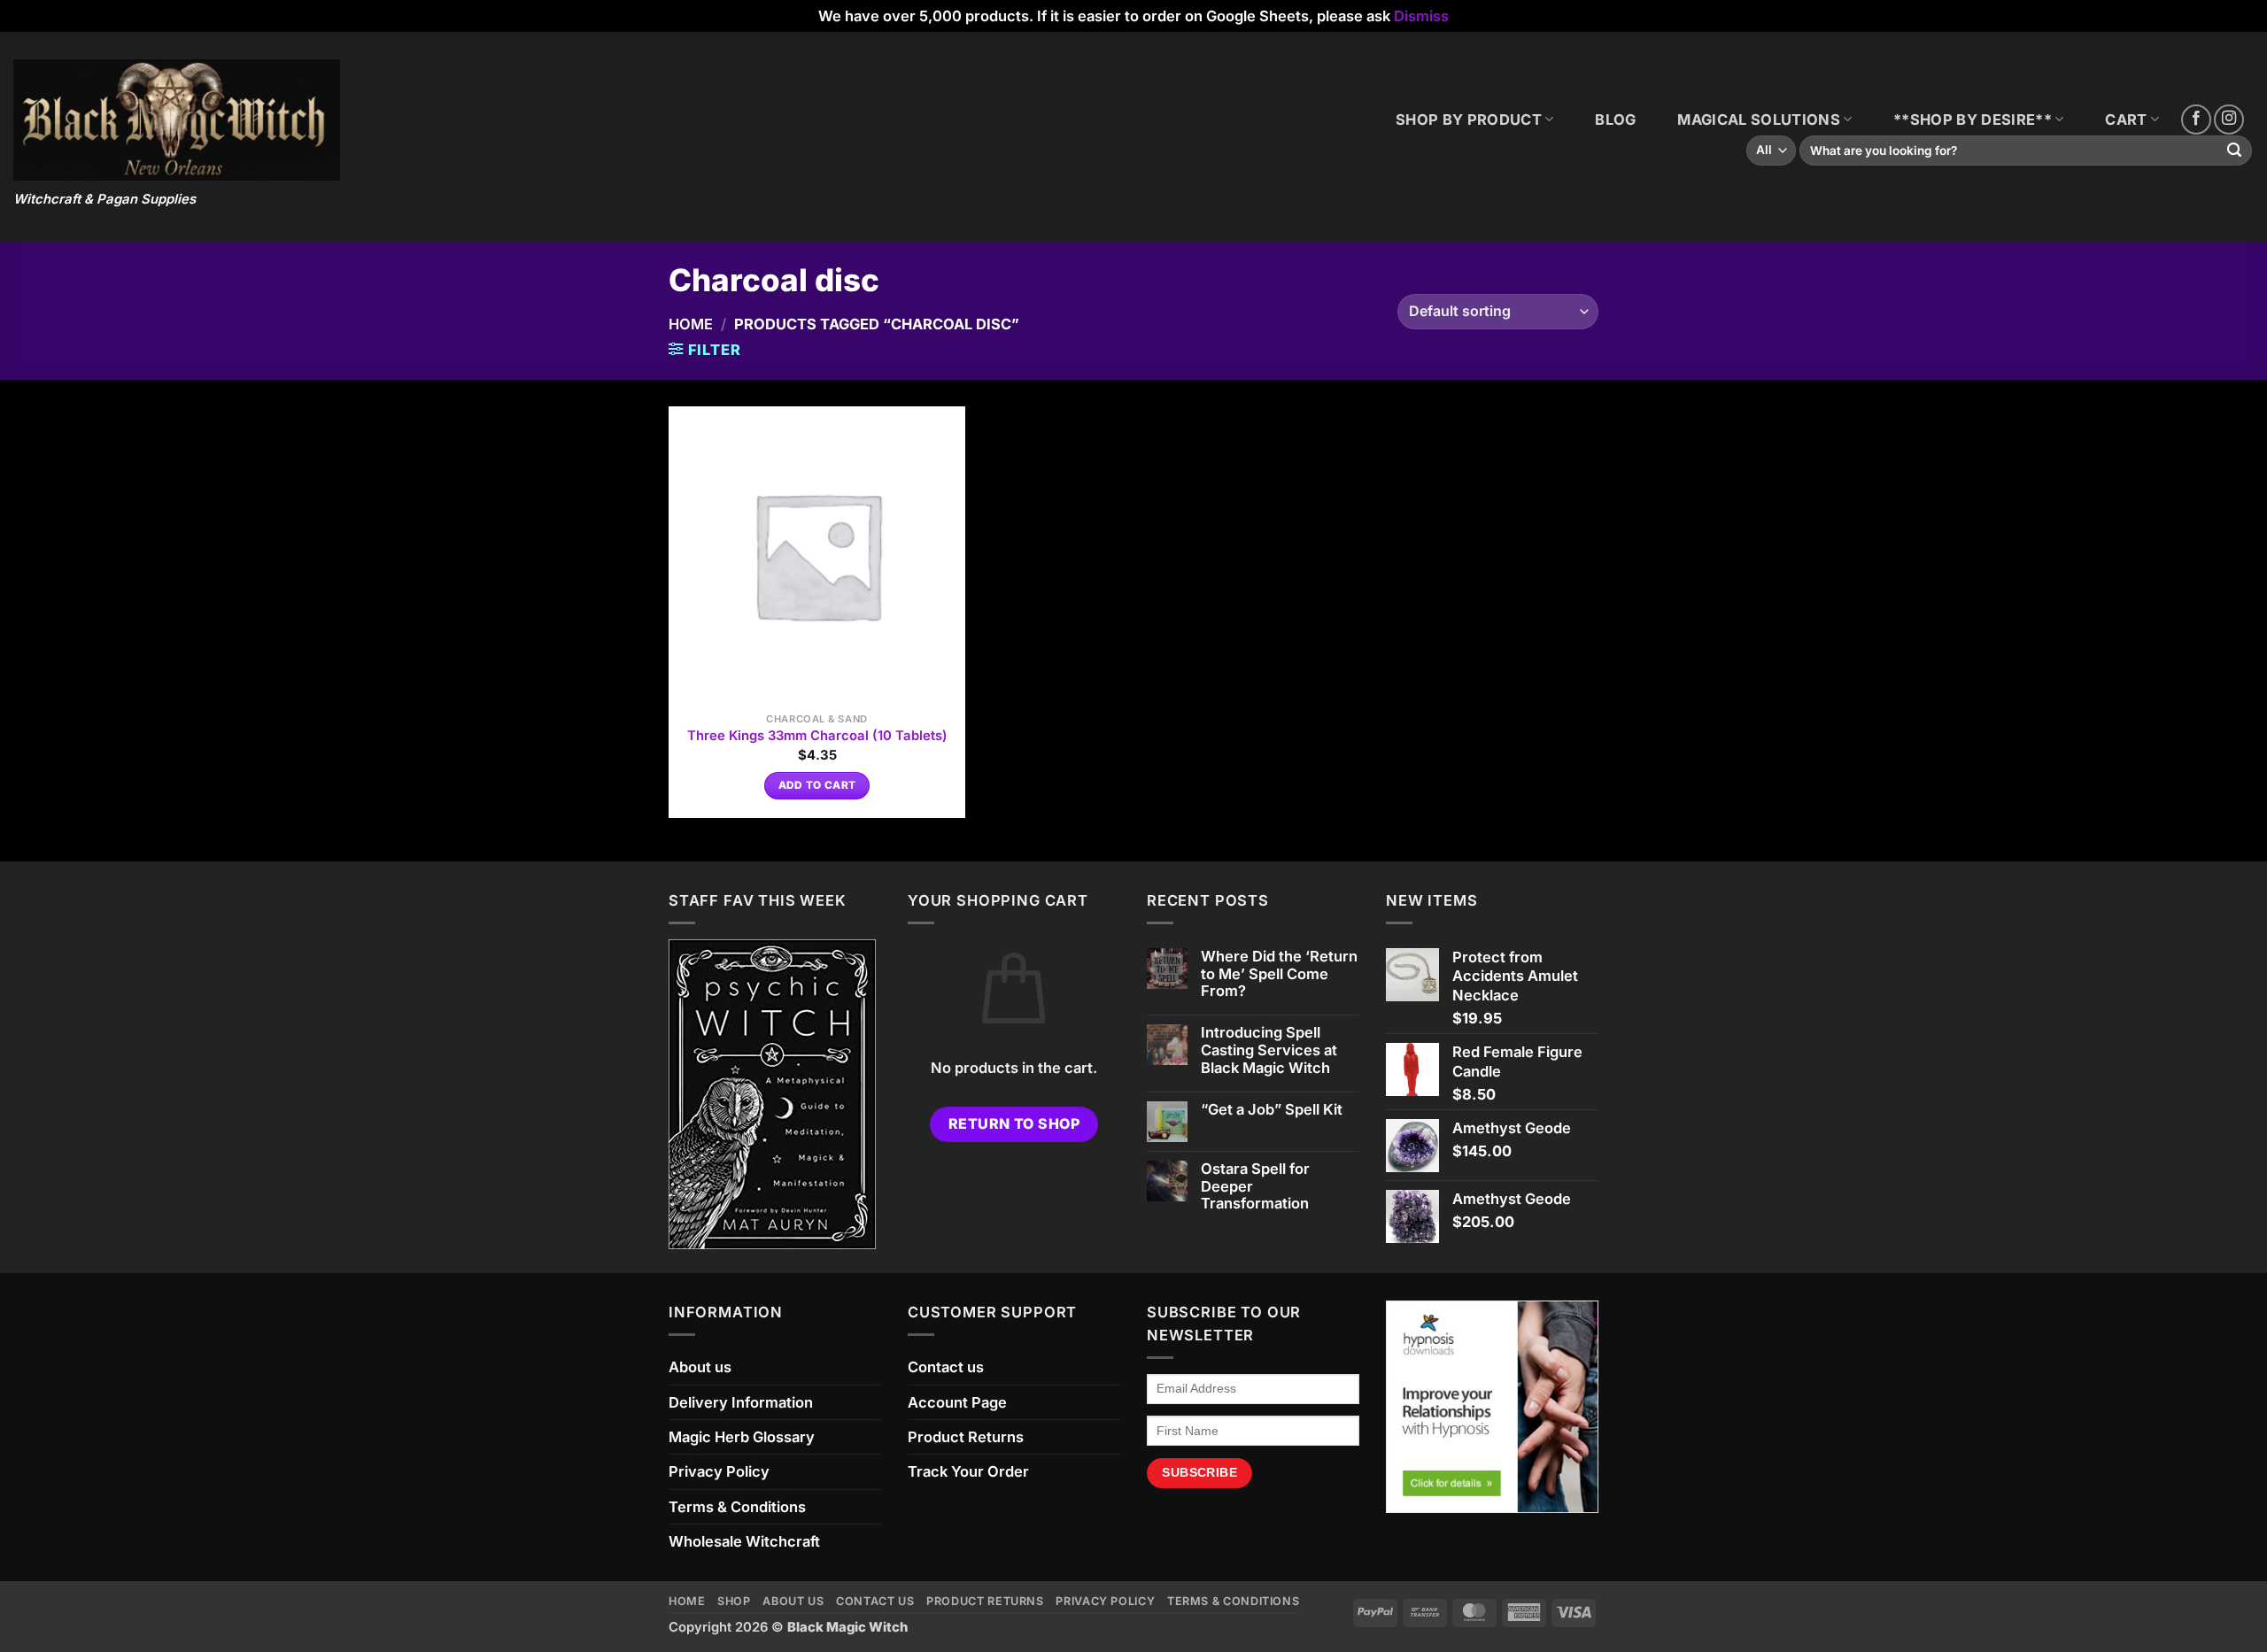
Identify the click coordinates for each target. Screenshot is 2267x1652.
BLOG (1615, 120)
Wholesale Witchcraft (744, 1541)
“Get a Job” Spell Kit (1272, 1110)
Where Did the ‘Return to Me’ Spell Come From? (1279, 974)
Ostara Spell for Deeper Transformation (1255, 1187)
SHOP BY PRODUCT (1469, 120)
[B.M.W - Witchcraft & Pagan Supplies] (177, 120)
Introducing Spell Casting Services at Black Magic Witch (1269, 1050)
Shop (734, 1601)
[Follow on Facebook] (2196, 120)
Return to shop (1014, 1124)
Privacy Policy (719, 1471)
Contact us (946, 1367)
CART (2126, 120)
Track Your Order (968, 1471)
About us (700, 1367)
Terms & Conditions (737, 1507)
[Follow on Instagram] (2229, 120)
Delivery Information (741, 1402)
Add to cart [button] (817, 785)
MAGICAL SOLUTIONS (1759, 120)
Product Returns (966, 1437)
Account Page (957, 1402)
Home (691, 324)
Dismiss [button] (1421, 16)
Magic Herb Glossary (742, 1437)
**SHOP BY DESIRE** (1973, 120)
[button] (705, 350)
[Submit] (2235, 151)
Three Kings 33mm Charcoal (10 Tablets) (817, 736)
